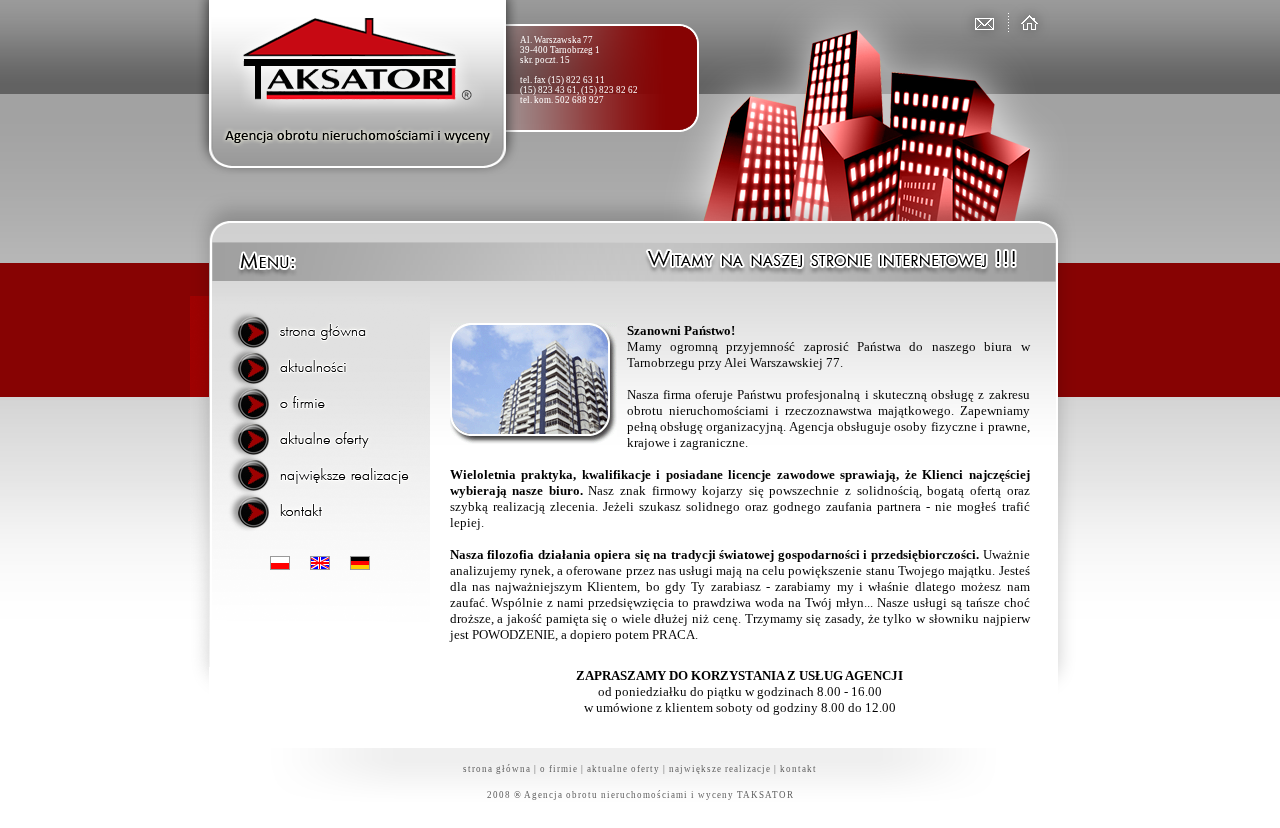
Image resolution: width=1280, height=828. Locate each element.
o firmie (559, 769)
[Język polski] (280, 564)
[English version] (320, 564)
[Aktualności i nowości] (325, 365)
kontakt (798, 769)
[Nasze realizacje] (325, 467)
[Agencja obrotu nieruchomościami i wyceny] (1025, 22)
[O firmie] (325, 399)
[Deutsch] (360, 564)
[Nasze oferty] (325, 433)
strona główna (497, 769)
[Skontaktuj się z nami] (982, 22)
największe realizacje (720, 769)
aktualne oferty (623, 769)
